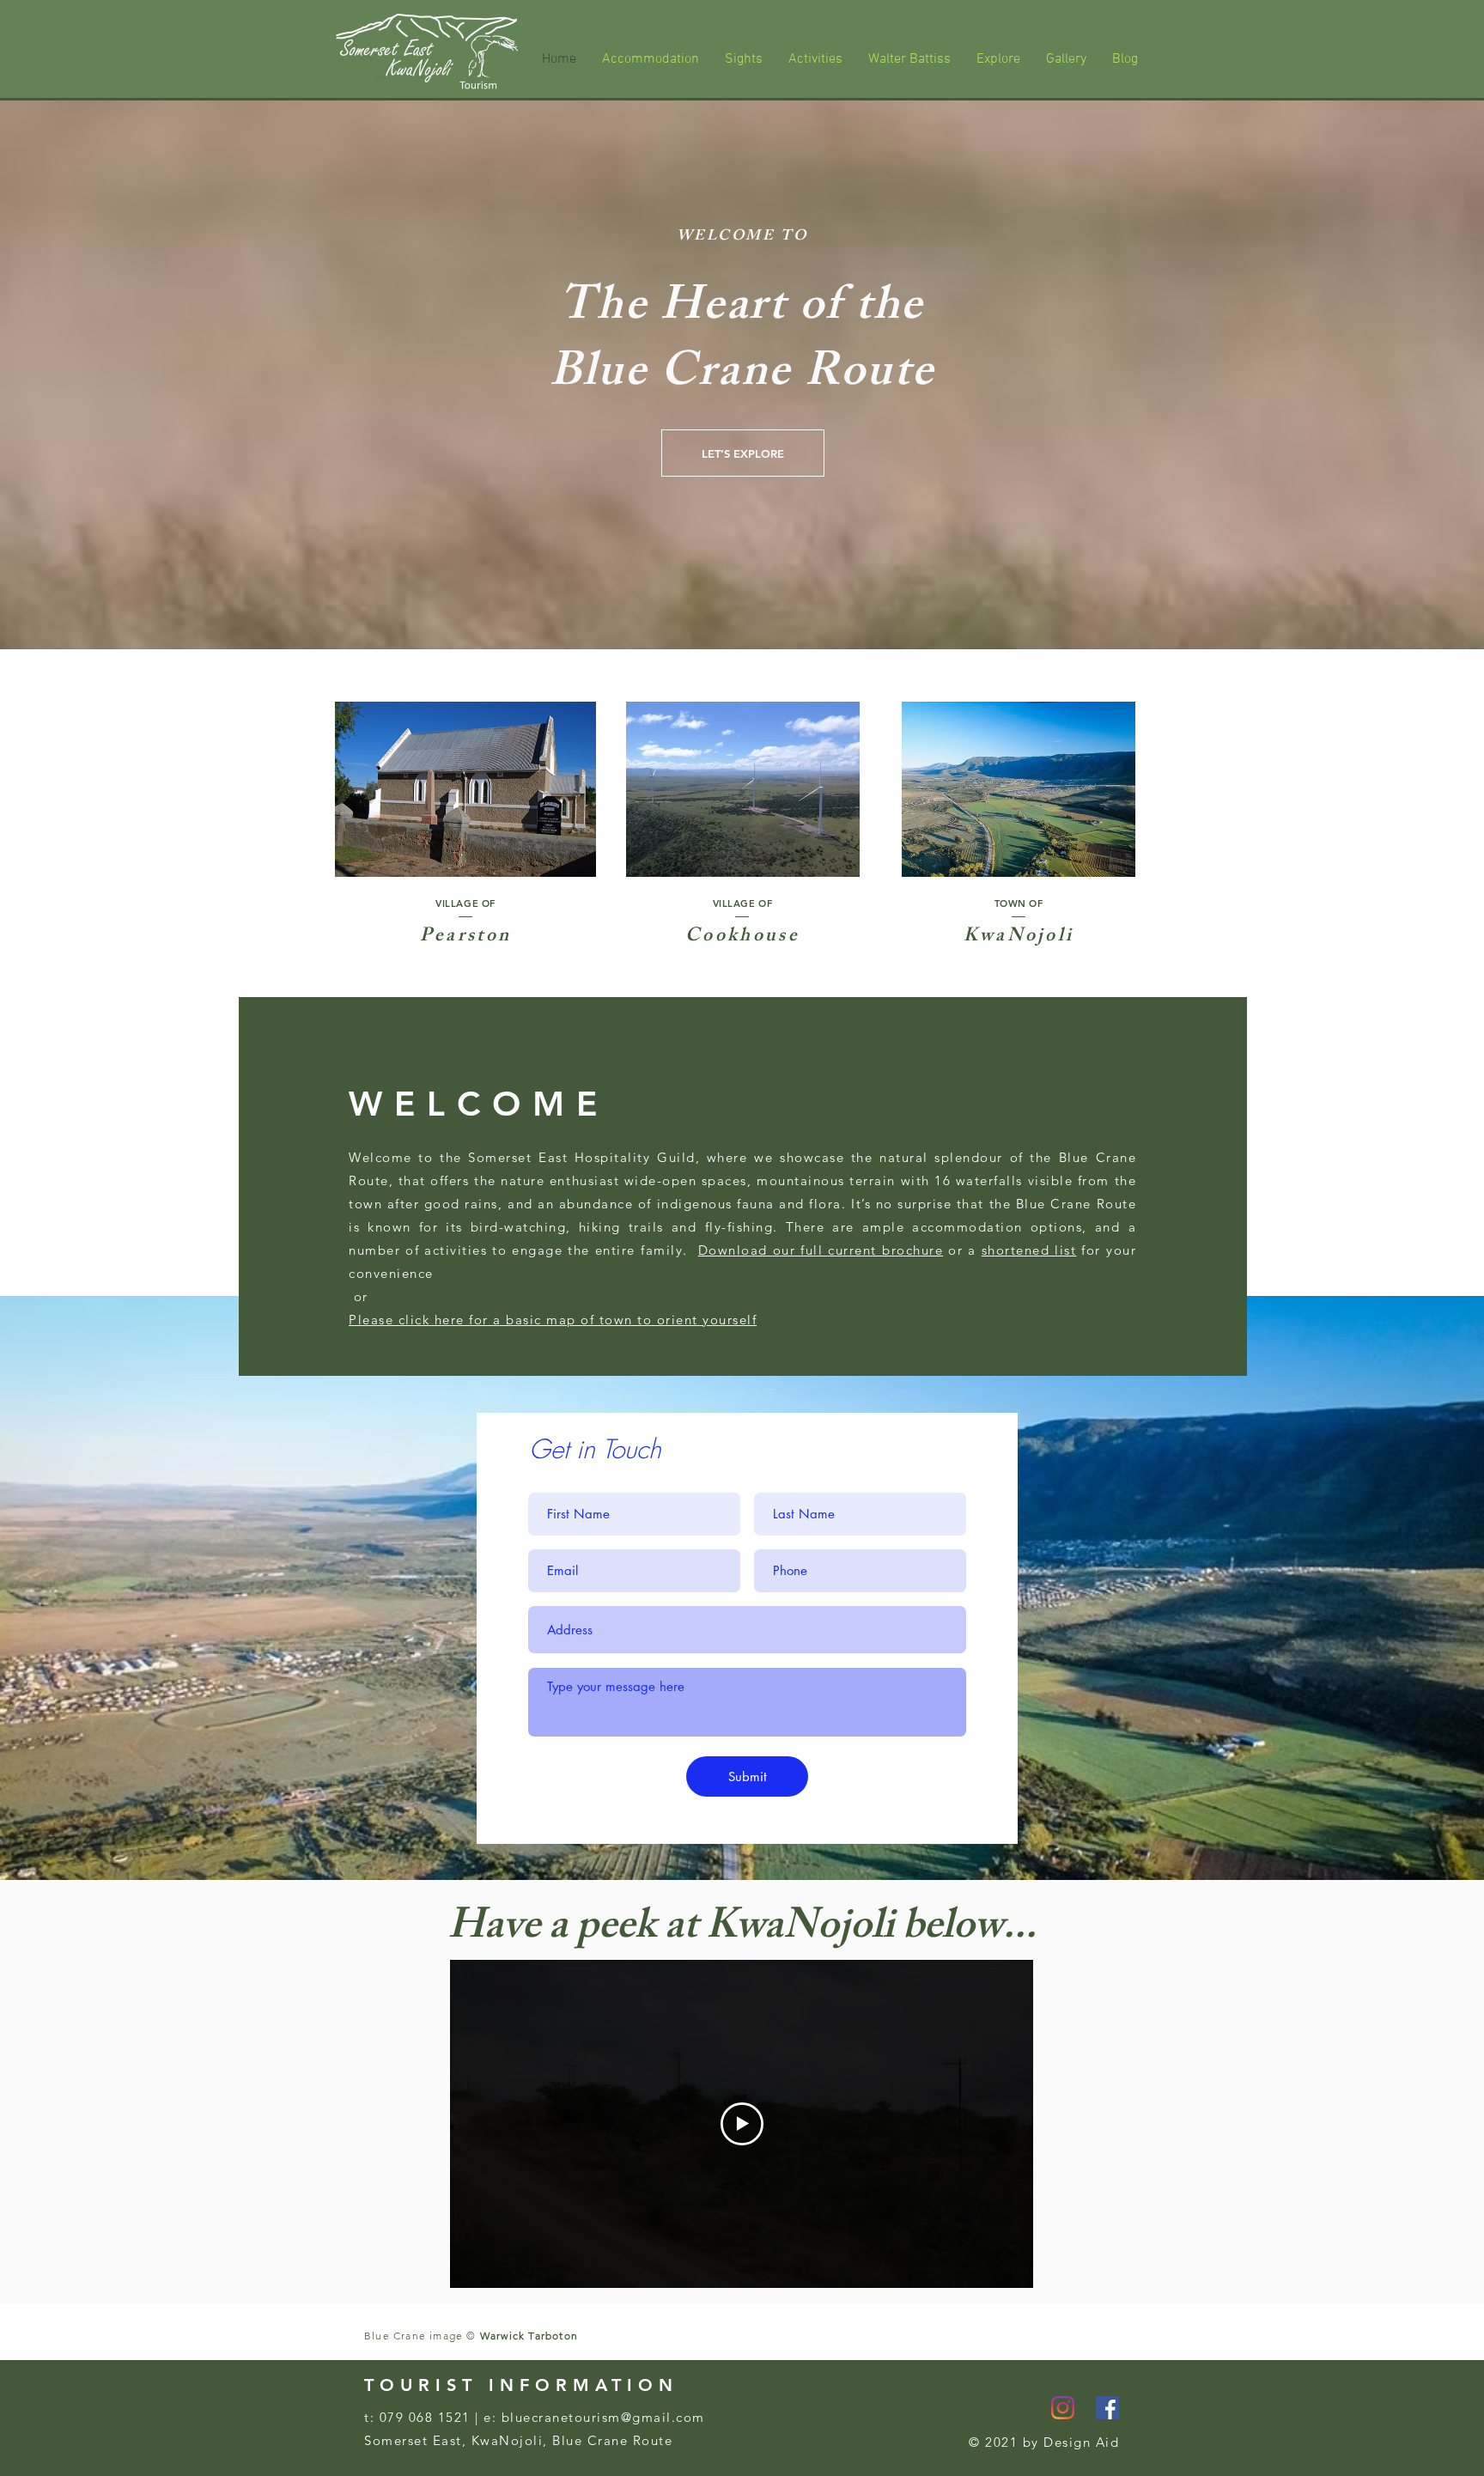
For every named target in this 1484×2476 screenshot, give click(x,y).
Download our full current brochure (821, 1250)
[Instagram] (1063, 2408)
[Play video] (742, 2124)
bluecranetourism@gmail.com (603, 2417)
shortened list (1029, 1250)
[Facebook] (1107, 2408)
